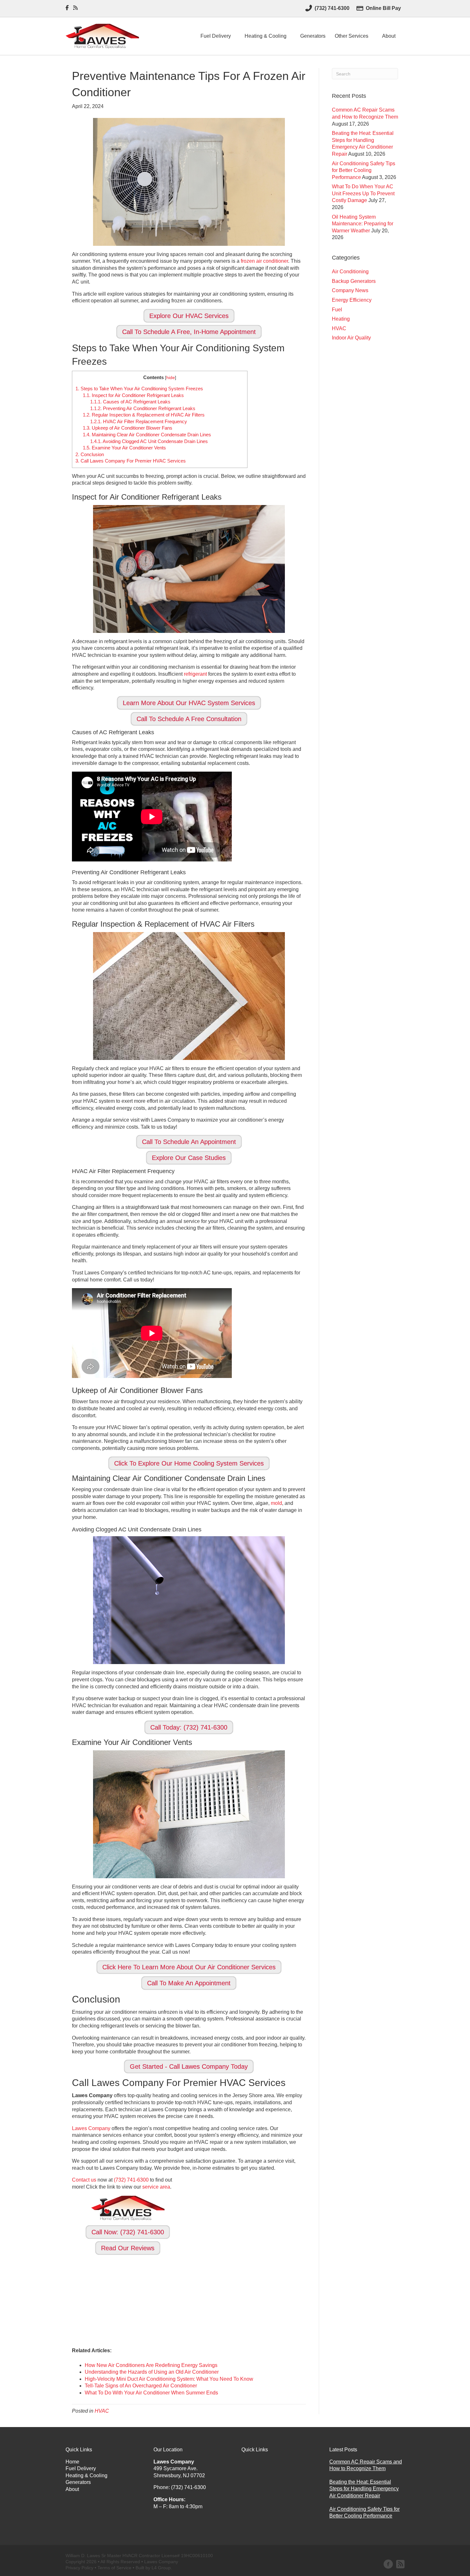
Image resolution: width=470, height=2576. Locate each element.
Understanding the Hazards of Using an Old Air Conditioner (152, 2372)
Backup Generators (354, 281)
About (389, 36)
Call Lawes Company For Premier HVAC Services (131, 461)
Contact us (84, 2180)
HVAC (102, 2411)
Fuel (337, 310)
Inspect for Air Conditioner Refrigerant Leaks (133, 395)
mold (276, 1503)
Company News (350, 290)
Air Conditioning (350, 272)
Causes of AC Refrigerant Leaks (130, 402)
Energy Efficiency (352, 300)
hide (171, 378)
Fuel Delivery (216, 36)
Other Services (352, 36)
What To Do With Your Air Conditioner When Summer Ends (151, 2393)
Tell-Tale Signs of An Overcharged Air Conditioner (141, 2386)
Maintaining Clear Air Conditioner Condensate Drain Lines (147, 435)
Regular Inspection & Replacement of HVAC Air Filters (144, 415)
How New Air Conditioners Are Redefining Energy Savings (151, 2365)
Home (72, 2462)
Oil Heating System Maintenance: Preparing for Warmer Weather (363, 224)
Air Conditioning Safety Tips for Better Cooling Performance (364, 170)
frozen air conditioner (264, 261)
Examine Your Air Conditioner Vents (124, 448)
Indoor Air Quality (351, 338)
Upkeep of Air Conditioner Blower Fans (128, 428)
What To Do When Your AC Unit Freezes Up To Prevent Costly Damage (363, 193)
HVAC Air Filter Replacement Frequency (139, 421)
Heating (341, 319)
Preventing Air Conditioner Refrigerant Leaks (143, 408)
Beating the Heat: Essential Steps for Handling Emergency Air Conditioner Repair (364, 2489)
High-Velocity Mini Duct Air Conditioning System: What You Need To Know (169, 2379)
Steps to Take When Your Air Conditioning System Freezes (139, 389)
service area (156, 2187)
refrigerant (195, 674)
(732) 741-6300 (131, 2180)
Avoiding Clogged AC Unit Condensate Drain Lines (149, 441)
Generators (313, 36)
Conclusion (90, 454)
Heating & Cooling (266, 36)
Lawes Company (91, 2128)
